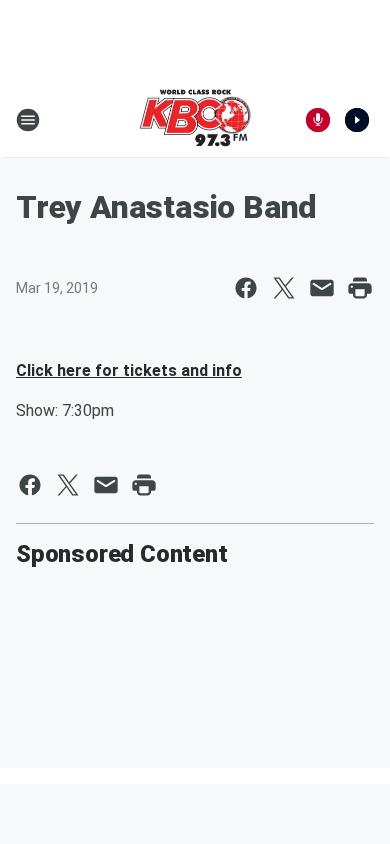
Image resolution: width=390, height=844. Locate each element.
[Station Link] (195, 120)
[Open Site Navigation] (28, 120)
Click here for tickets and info (129, 370)
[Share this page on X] (284, 288)
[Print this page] (360, 288)
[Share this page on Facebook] (246, 288)
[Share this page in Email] (322, 288)
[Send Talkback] (318, 120)
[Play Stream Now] (357, 120)
